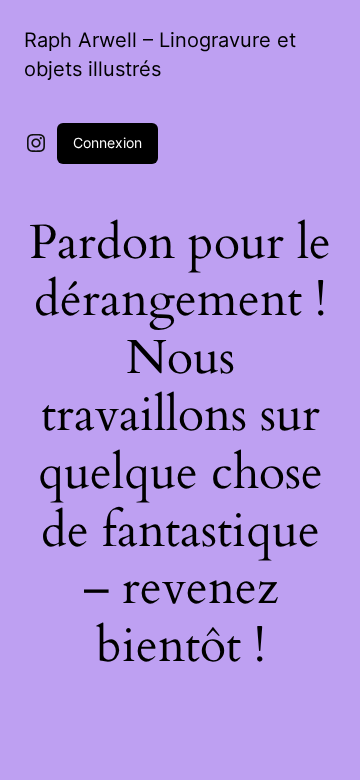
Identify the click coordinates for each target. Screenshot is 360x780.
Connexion (107, 142)
